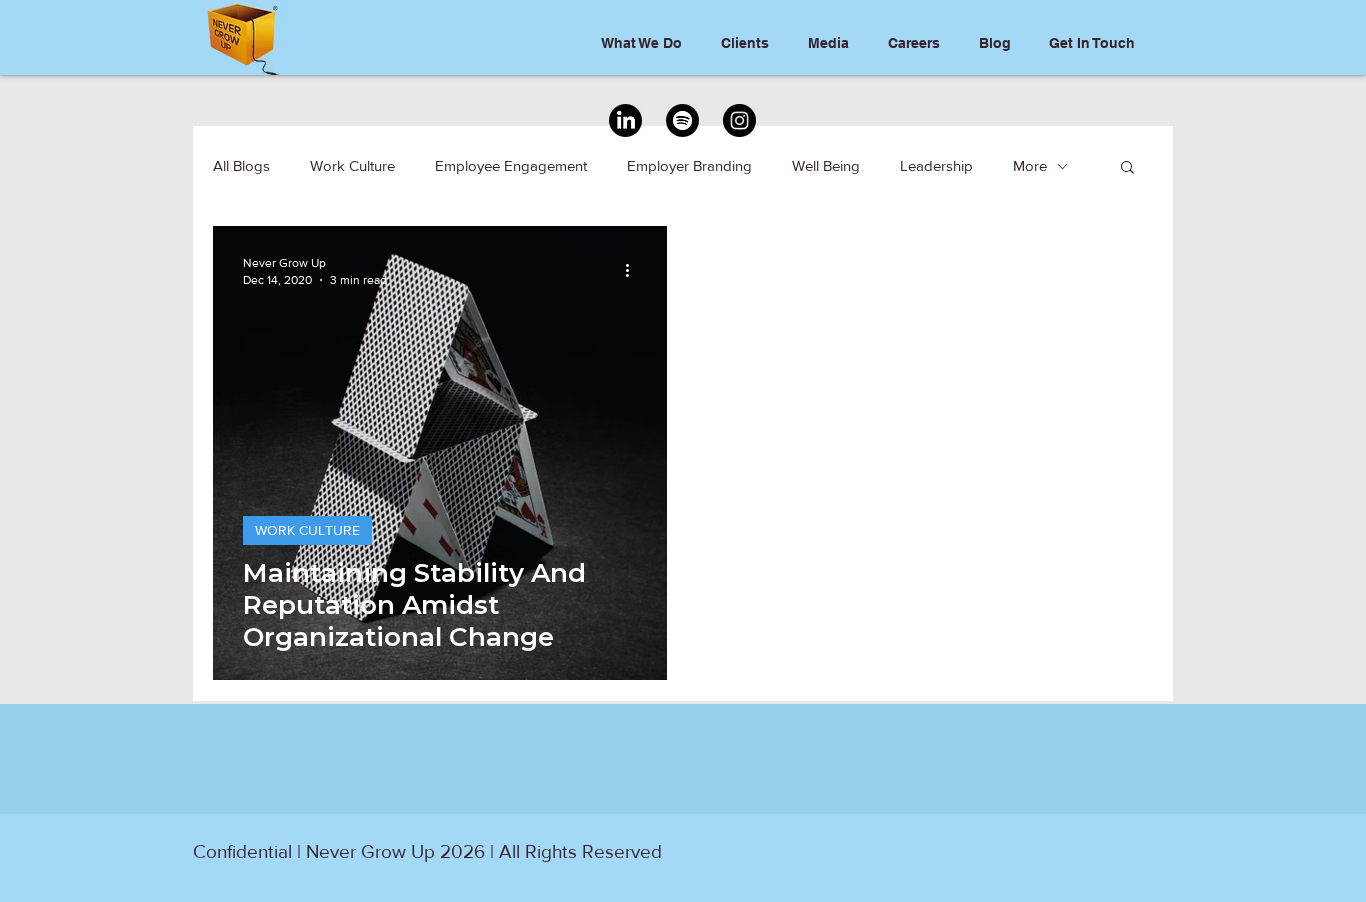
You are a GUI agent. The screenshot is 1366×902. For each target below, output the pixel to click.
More (1030, 165)
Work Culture (352, 165)
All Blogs (241, 165)
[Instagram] (739, 120)
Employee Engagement (511, 165)
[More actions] (634, 270)
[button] (1127, 168)
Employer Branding (689, 165)
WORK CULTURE (307, 530)
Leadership (936, 165)
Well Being (826, 165)
